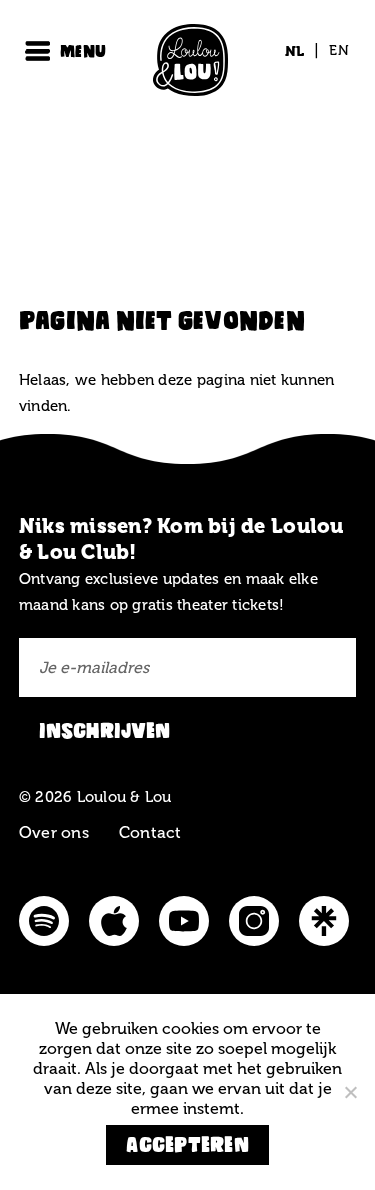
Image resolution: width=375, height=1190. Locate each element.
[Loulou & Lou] (187, 64)
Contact (150, 832)
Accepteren (187, 1144)
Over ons (54, 832)
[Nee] (350, 1092)
